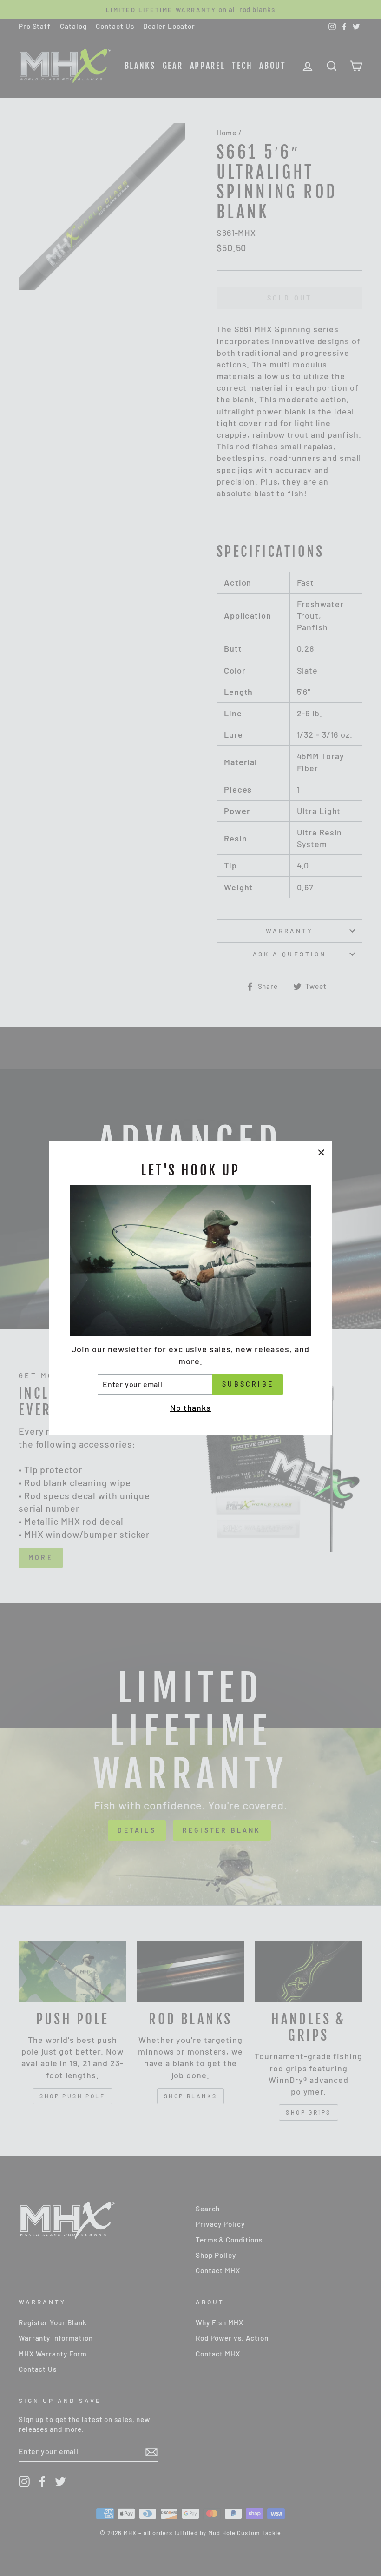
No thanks (190, 1408)
